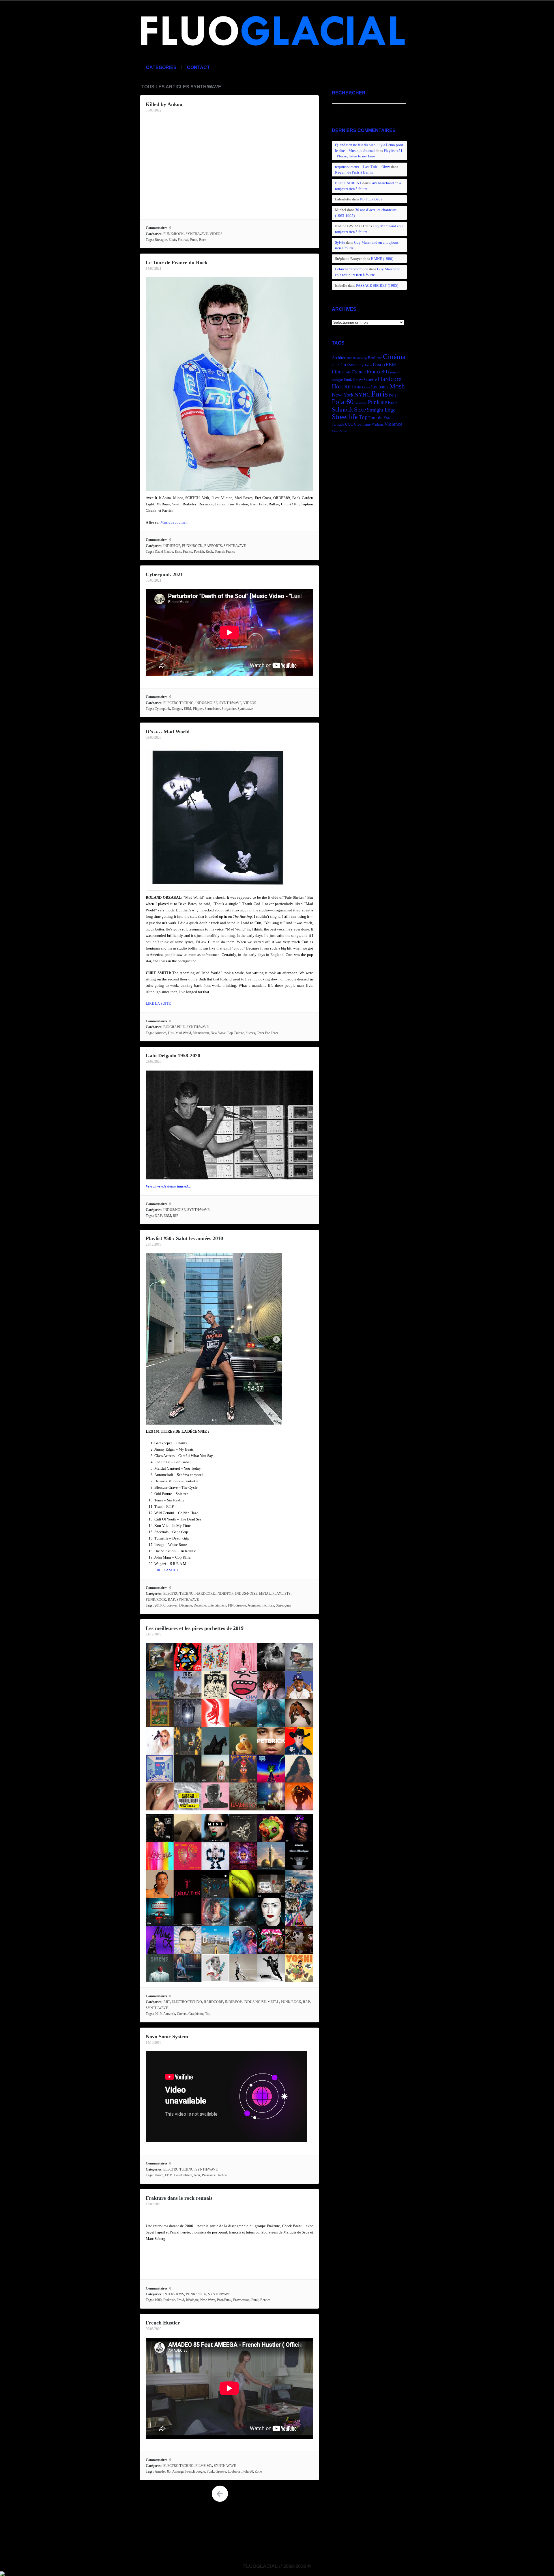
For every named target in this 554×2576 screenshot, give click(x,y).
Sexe (360, 410)
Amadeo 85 (163, 2471)
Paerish (199, 552)
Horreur (341, 386)
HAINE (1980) (382, 259)
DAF (158, 1216)
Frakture (169, 2300)
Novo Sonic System (167, 2037)
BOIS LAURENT (348, 183)
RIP (176, 1216)
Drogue (177, 709)
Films (338, 372)
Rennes (265, 2300)
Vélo (335, 431)
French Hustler (163, 2323)
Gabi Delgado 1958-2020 (173, 1056)
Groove (241, 1605)
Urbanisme (362, 425)
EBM (188, 709)
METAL (265, 1594)
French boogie (195, 2471)
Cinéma (394, 357)
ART (167, 2002)
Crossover (170, 1605)
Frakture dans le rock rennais (179, 2198)
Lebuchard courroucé (352, 269)
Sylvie (340, 242)
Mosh (397, 386)
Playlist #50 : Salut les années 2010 (184, 1238)
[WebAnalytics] (2, 2573)
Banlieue (375, 358)
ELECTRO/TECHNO (178, 703)
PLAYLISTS (281, 1594)
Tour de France (225, 552)
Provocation (241, 2300)
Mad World (183, 1033)
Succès (250, 1033)
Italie (356, 387)
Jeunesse (254, 1605)
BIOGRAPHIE (174, 1027)
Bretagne (161, 240)
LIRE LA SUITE (158, 1003)
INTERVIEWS (174, 2294)
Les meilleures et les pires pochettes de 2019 (195, 1628)
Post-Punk (224, 2300)
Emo (178, 552)
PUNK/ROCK (174, 234)
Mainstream (201, 1033)
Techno (222, 2175)
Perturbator (212, 709)
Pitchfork (268, 1605)
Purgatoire (229, 709)
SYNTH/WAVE (197, 234)
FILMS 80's (204, 2466)
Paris (379, 394)
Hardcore (390, 379)
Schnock (342, 410)
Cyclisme (366, 365)
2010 (158, 1605)
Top (208, 2014)
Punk (194, 240)
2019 (158, 2014)
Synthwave (245, 709)
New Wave (218, 1033)
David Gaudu (164, 552)
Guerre (370, 379)
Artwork (169, 2014)
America (160, 1033)
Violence (393, 424)
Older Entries (220, 2494)
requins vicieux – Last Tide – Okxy (363, 167)
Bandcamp (360, 358)
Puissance (209, 2175)
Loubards (234, 2471)
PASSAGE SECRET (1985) (377, 285)
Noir (197, 2175)
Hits (171, 1033)
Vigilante (378, 425)
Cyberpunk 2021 (164, 574)
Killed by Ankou (164, 104)
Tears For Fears (267, 1033)
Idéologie (192, 2300)
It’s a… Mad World (168, 732)
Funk (210, 2471)
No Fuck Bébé (371, 199)
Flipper (198, 709)
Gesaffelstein (183, 2175)
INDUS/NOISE (206, 703)
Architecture (342, 358)
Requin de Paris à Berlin (354, 172)
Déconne (200, 1605)
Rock (203, 240)
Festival (183, 240)
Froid (180, 2300)
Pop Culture (236, 1033)
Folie (348, 372)
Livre (366, 387)
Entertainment (217, 1605)
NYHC (362, 394)
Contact (198, 67)
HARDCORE (205, 1594)
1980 (158, 2300)
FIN (231, 1605)
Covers (182, 2014)
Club (336, 365)
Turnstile (338, 425)
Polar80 (248, 2471)
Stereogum (283, 1605)
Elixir (172, 240)
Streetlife (345, 417)
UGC (349, 424)
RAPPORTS (213, 546)
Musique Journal (174, 522)
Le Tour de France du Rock (177, 263)
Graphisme (196, 2014)
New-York (343, 395)
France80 (377, 372)
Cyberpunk (162, 709)
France (188, 552)
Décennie (186, 1605)
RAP (171, 1600)
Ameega (178, 2471)
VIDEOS (216, 234)
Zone (258, 2471)
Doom (159, 2175)
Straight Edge (381, 410)
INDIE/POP (172, 546)
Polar (393, 395)
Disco (379, 364)
